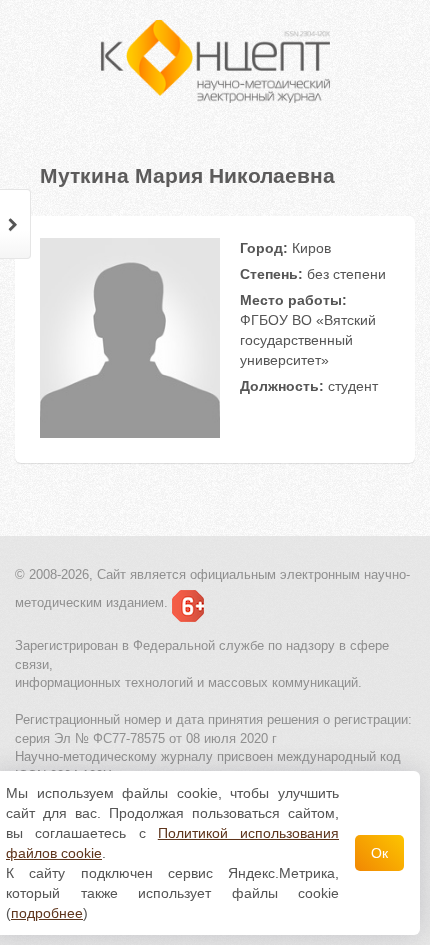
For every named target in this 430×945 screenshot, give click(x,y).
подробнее (47, 913)
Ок (379, 853)
